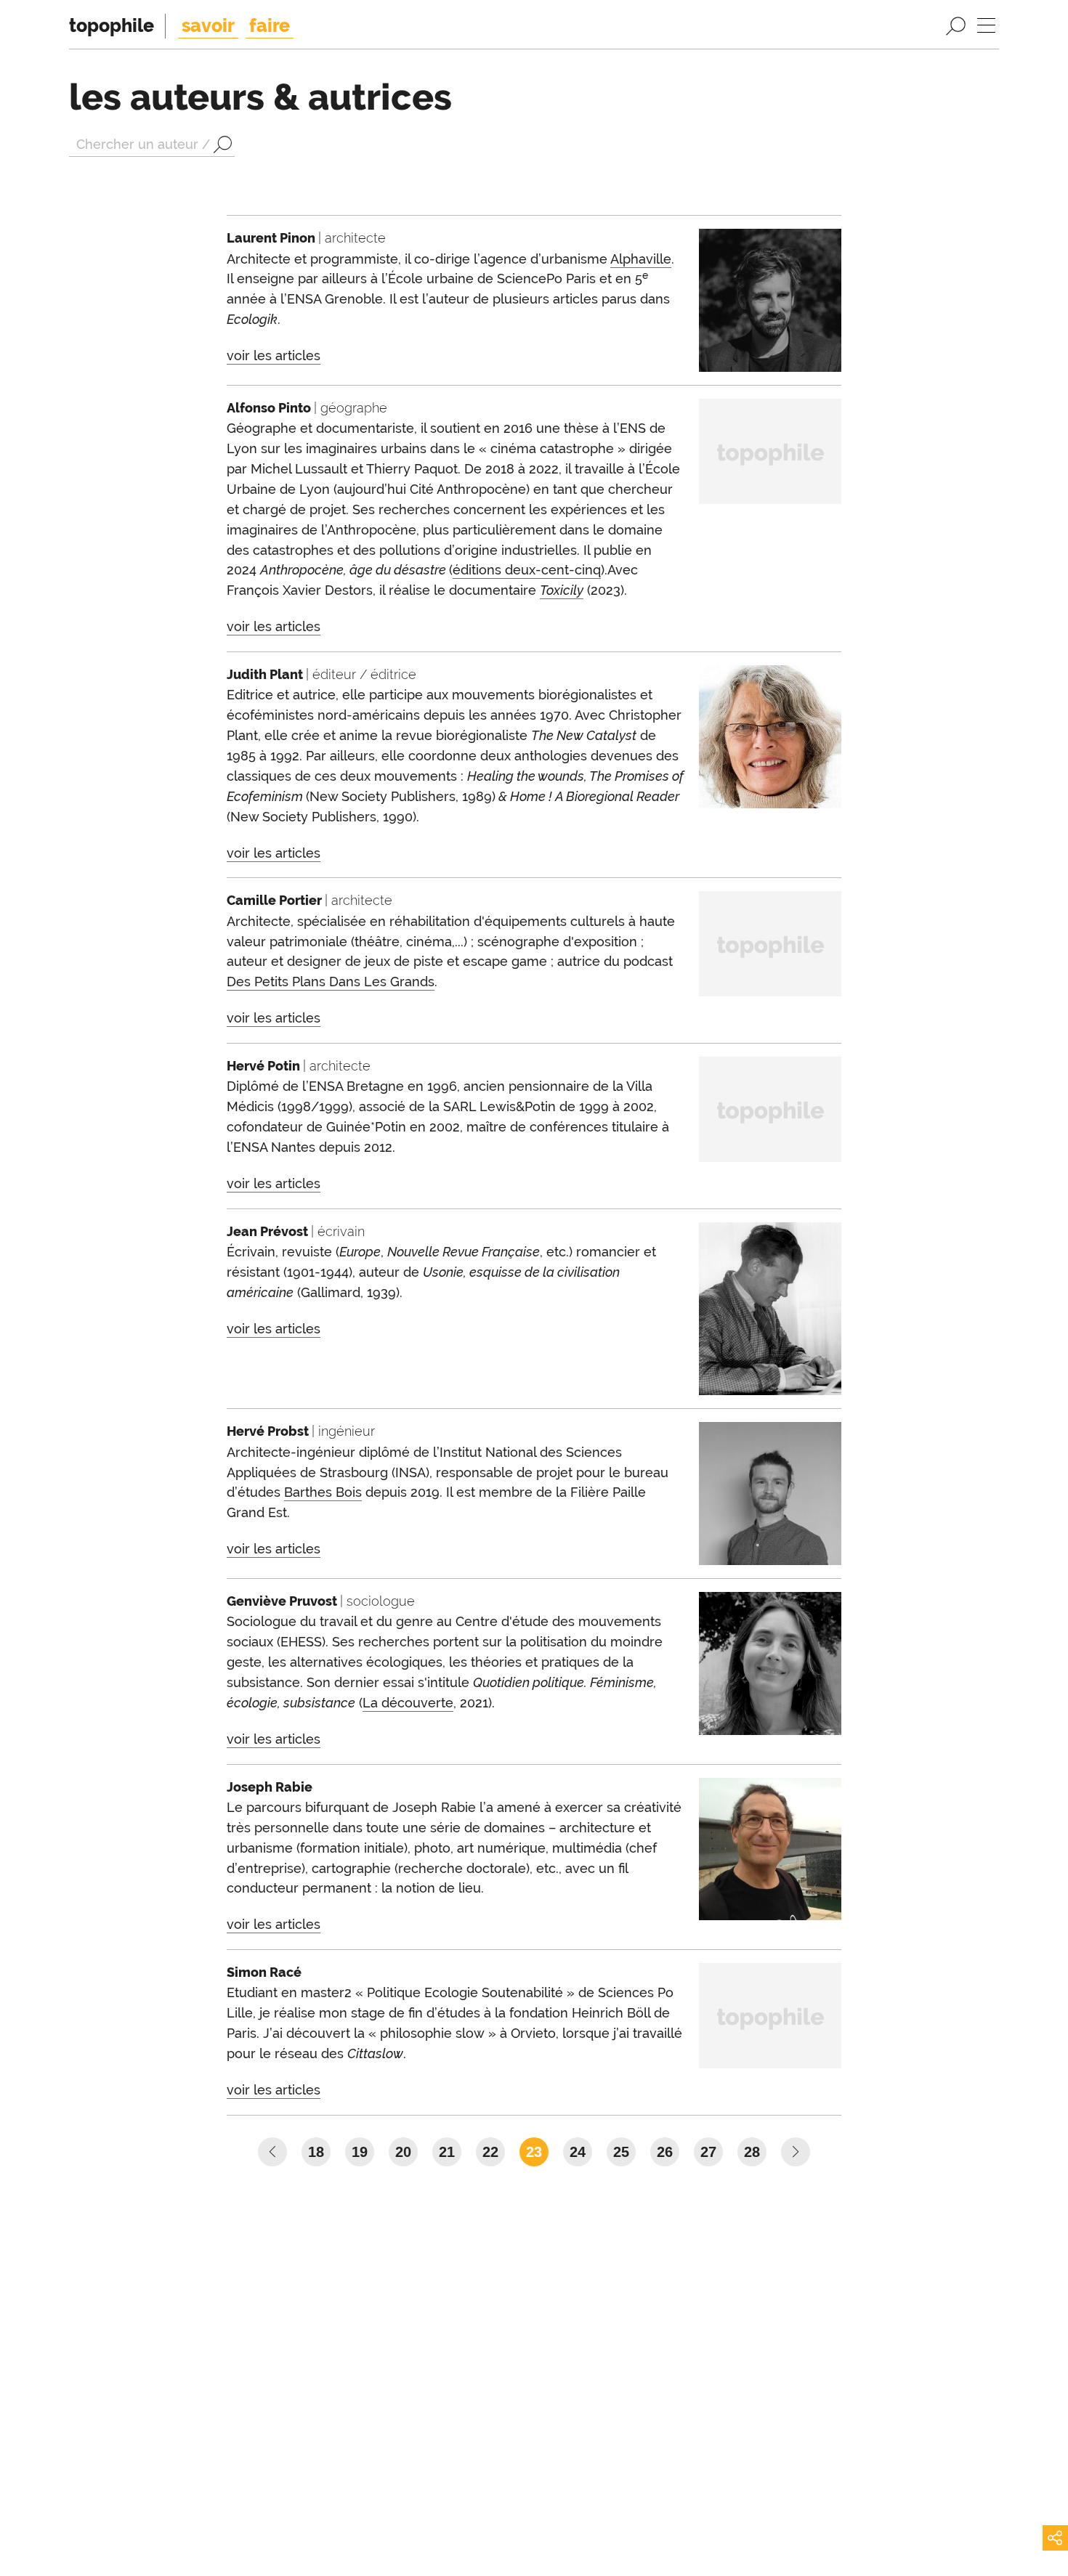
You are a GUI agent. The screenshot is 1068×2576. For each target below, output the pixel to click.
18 (316, 2152)
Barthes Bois (323, 1492)
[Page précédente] (272, 2152)
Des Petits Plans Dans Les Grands (331, 982)
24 (578, 2152)
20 (403, 2152)
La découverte (408, 1703)
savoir (208, 25)
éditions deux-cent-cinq (527, 570)
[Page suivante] (796, 2152)
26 (665, 2152)
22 (490, 2152)
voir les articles (274, 355)
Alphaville (641, 259)
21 (447, 2152)
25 (621, 2152)
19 (360, 2152)
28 (752, 2152)
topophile (112, 25)
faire (270, 25)
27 (708, 2152)
